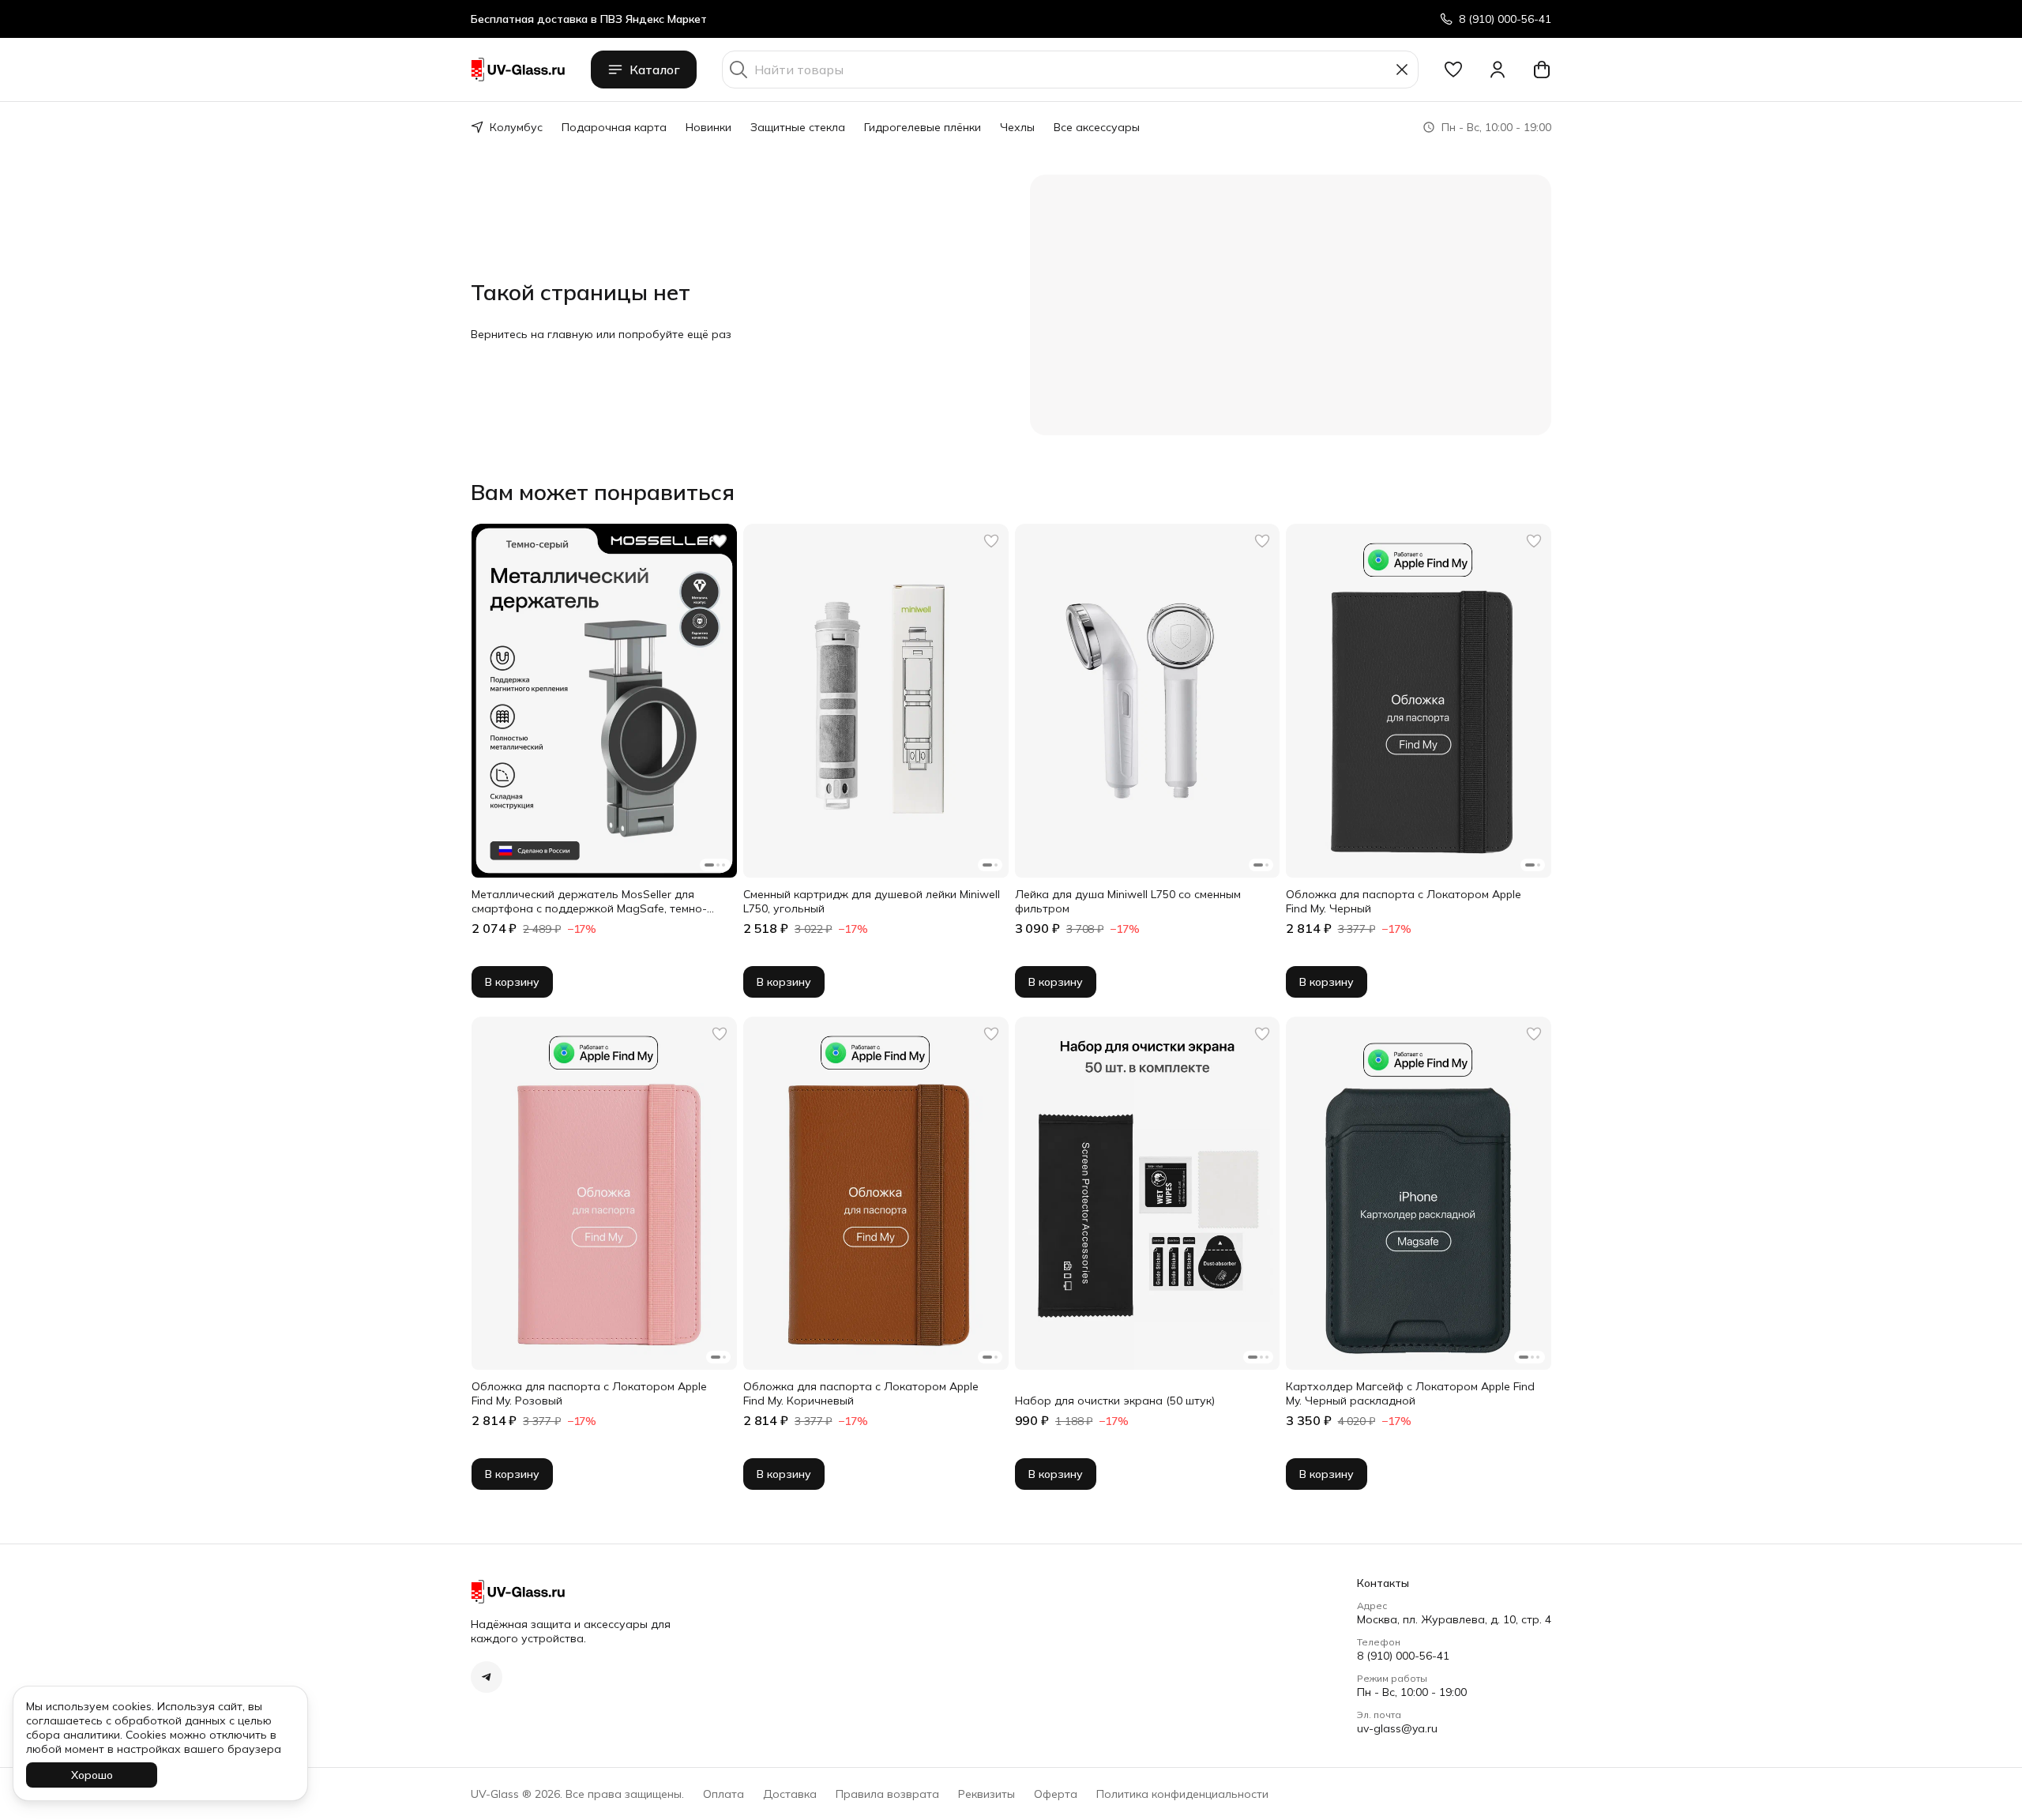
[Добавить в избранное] (720, 541)
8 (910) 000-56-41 (1403, 1656)
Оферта (1056, 1794)
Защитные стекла (798, 127)
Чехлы (1017, 127)
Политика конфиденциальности (1182, 1794)
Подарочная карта (614, 127)
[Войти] (1498, 70)
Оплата (723, 1794)
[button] (1453, 70)
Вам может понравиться (603, 492)
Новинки (708, 127)
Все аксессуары (1097, 127)
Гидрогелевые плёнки (923, 127)
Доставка (790, 1794)
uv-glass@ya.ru (1397, 1728)
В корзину (512, 982)
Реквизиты (987, 1794)
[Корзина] (1542, 70)
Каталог (655, 70)
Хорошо (92, 1775)
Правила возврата (887, 1794)
